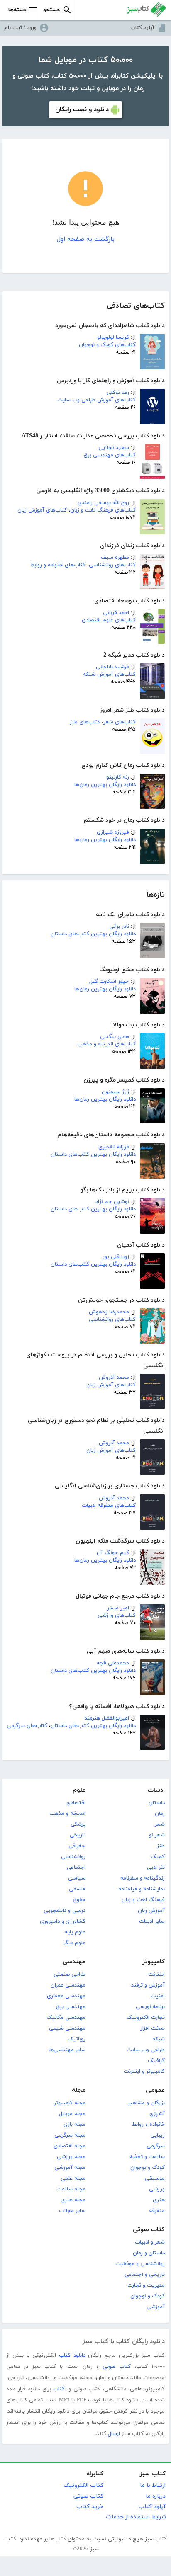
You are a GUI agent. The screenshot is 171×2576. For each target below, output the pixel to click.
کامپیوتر (154, 1962)
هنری (159, 2200)
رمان (160, 1814)
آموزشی (156, 2307)
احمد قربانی (116, 613)
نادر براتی (119, 927)
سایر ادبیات (152, 1921)
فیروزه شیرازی (113, 832)
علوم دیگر (75, 1943)
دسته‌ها (17, 10)
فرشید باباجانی (112, 667)
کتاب (59, 2389)
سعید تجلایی (114, 448)
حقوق (79, 1900)
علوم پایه (75, 1932)
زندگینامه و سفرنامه (143, 1878)
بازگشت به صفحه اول (86, 239)
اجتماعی (76, 1868)
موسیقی (155, 2178)
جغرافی (77, 1846)
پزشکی (78, 1824)
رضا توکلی (118, 393)
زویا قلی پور (116, 1257)
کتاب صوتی (149, 2230)
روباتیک (77, 2039)
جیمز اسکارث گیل (109, 982)
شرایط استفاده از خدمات (136, 2517)
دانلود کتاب (72, 2355)
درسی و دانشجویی (65, 1911)
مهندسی (74, 1962)
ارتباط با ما (153, 2485)
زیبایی (158, 2135)
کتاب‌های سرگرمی (27, 1726)
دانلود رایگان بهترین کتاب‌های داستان (93, 934)
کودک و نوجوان (148, 2168)
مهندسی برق (71, 2007)
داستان (157, 1803)
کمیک (158, 1857)
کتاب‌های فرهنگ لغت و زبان (103, 510)
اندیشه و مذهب (67, 1814)
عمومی (155, 2090)
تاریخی (78, 1835)
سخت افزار (153, 2028)
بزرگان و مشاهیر (146, 2103)
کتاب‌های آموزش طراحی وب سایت (96, 400)
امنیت (158, 1996)
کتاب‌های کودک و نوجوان (107, 345)
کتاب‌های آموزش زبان (42, 510)
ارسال (114, 2434)
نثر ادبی (156, 1868)
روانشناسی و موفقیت (140, 2264)
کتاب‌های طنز (85, 722)
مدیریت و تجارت (146, 2285)
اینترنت (156, 1974)
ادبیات (156, 1790)
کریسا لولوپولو (113, 337)
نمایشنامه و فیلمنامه (142, 1889)
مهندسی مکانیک (66, 2018)
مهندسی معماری (66, 1996)
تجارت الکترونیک (146, 2018)
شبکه (159, 2039)
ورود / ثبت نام (20, 28)
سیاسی (77, 1878)
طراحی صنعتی (70, 1974)
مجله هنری (73, 2200)
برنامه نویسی (150, 2007)
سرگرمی (156, 2146)
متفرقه (157, 2211)
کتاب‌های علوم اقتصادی (109, 620)
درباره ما (156, 2496)
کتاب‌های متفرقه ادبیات (109, 1506)
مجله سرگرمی (70, 2135)
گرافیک (156, 2061)
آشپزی (157, 2114)
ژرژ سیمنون (115, 1092)
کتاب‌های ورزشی (117, 1615)
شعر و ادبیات (150, 2242)
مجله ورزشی (71, 2157)
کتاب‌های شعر (120, 722)
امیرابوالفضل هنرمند (107, 1718)
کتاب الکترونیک (83, 2485)
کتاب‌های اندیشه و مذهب (106, 1044)
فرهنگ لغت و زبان (143, 1900)
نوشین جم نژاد (112, 1202)
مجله (79, 2090)
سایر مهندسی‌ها (67, 2050)
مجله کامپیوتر (70, 2103)
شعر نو (157, 1835)
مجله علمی (73, 2178)
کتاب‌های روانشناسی (112, 565)
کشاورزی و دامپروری (63, 1921)
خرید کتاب (90, 2507)
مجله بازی (75, 2125)
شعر (160, 1824)
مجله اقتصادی (70, 2146)
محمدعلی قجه (113, 1663)
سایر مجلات (72, 2211)
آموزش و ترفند (148, 1985)
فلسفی (77, 1889)
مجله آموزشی (70, 2168)
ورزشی (157, 2189)
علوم (79, 1790)
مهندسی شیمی (67, 2028)
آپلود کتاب (142, 28)
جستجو (52, 10)
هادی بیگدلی (115, 1037)
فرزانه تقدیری (114, 1147)
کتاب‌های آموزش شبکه (109, 674)
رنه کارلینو (118, 777)
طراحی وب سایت (146, 2050)
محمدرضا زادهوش (109, 1312)
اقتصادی (76, 1803)
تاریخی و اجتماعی (145, 2275)
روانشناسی (73, 1857)
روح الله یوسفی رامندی (103, 503)
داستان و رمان (149, 2253)
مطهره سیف (115, 558)
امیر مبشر (118, 1608)
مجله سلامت (71, 2189)
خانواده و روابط (148, 2125)
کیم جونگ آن (113, 1553)
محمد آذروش (114, 1378)
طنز (161, 1846)
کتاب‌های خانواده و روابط (58, 565)
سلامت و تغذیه (147, 2157)
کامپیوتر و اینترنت (144, 2071)
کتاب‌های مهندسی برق (110, 455)
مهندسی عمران (68, 1985)
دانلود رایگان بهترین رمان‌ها (105, 785)
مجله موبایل (72, 2114)
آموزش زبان (151, 1911)
